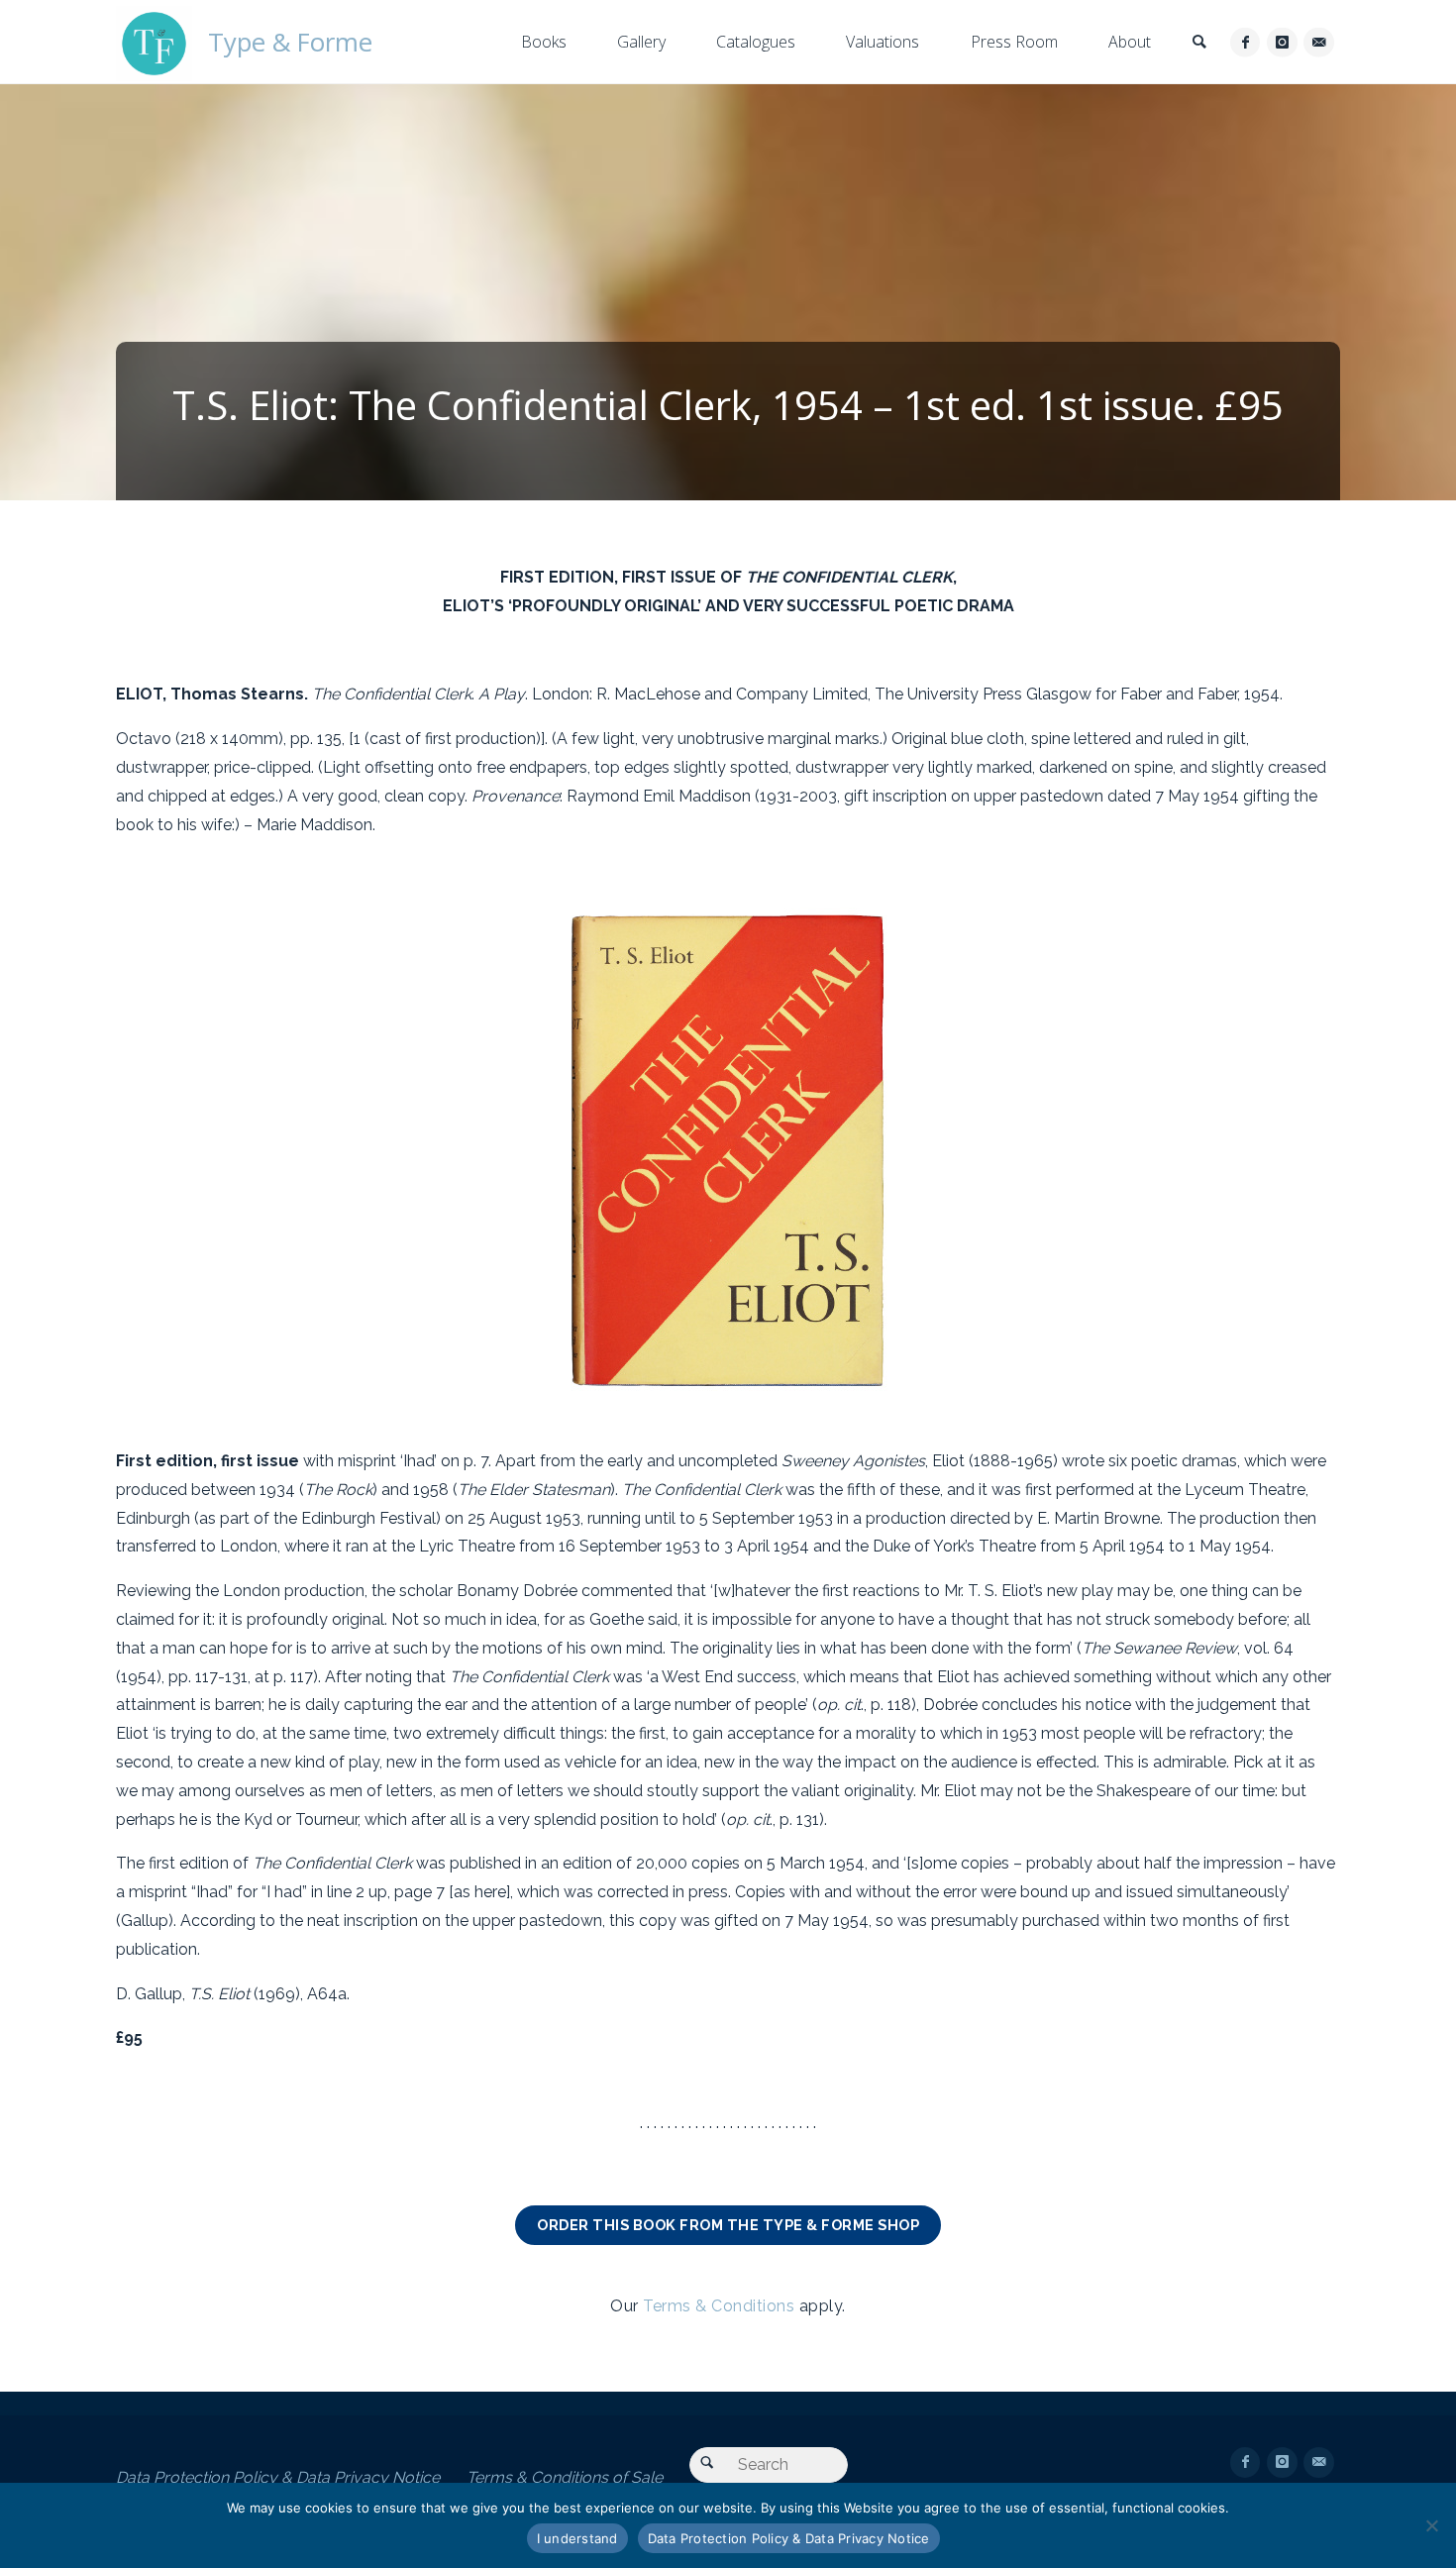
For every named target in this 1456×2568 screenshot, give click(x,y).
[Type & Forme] (154, 42)
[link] (1199, 43)
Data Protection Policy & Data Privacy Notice (278, 2477)
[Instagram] (1282, 42)
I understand (577, 2538)
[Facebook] (1246, 42)
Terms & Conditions (719, 2306)
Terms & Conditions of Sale (565, 2477)
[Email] (1319, 42)
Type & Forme (290, 42)
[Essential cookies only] (1431, 2525)
